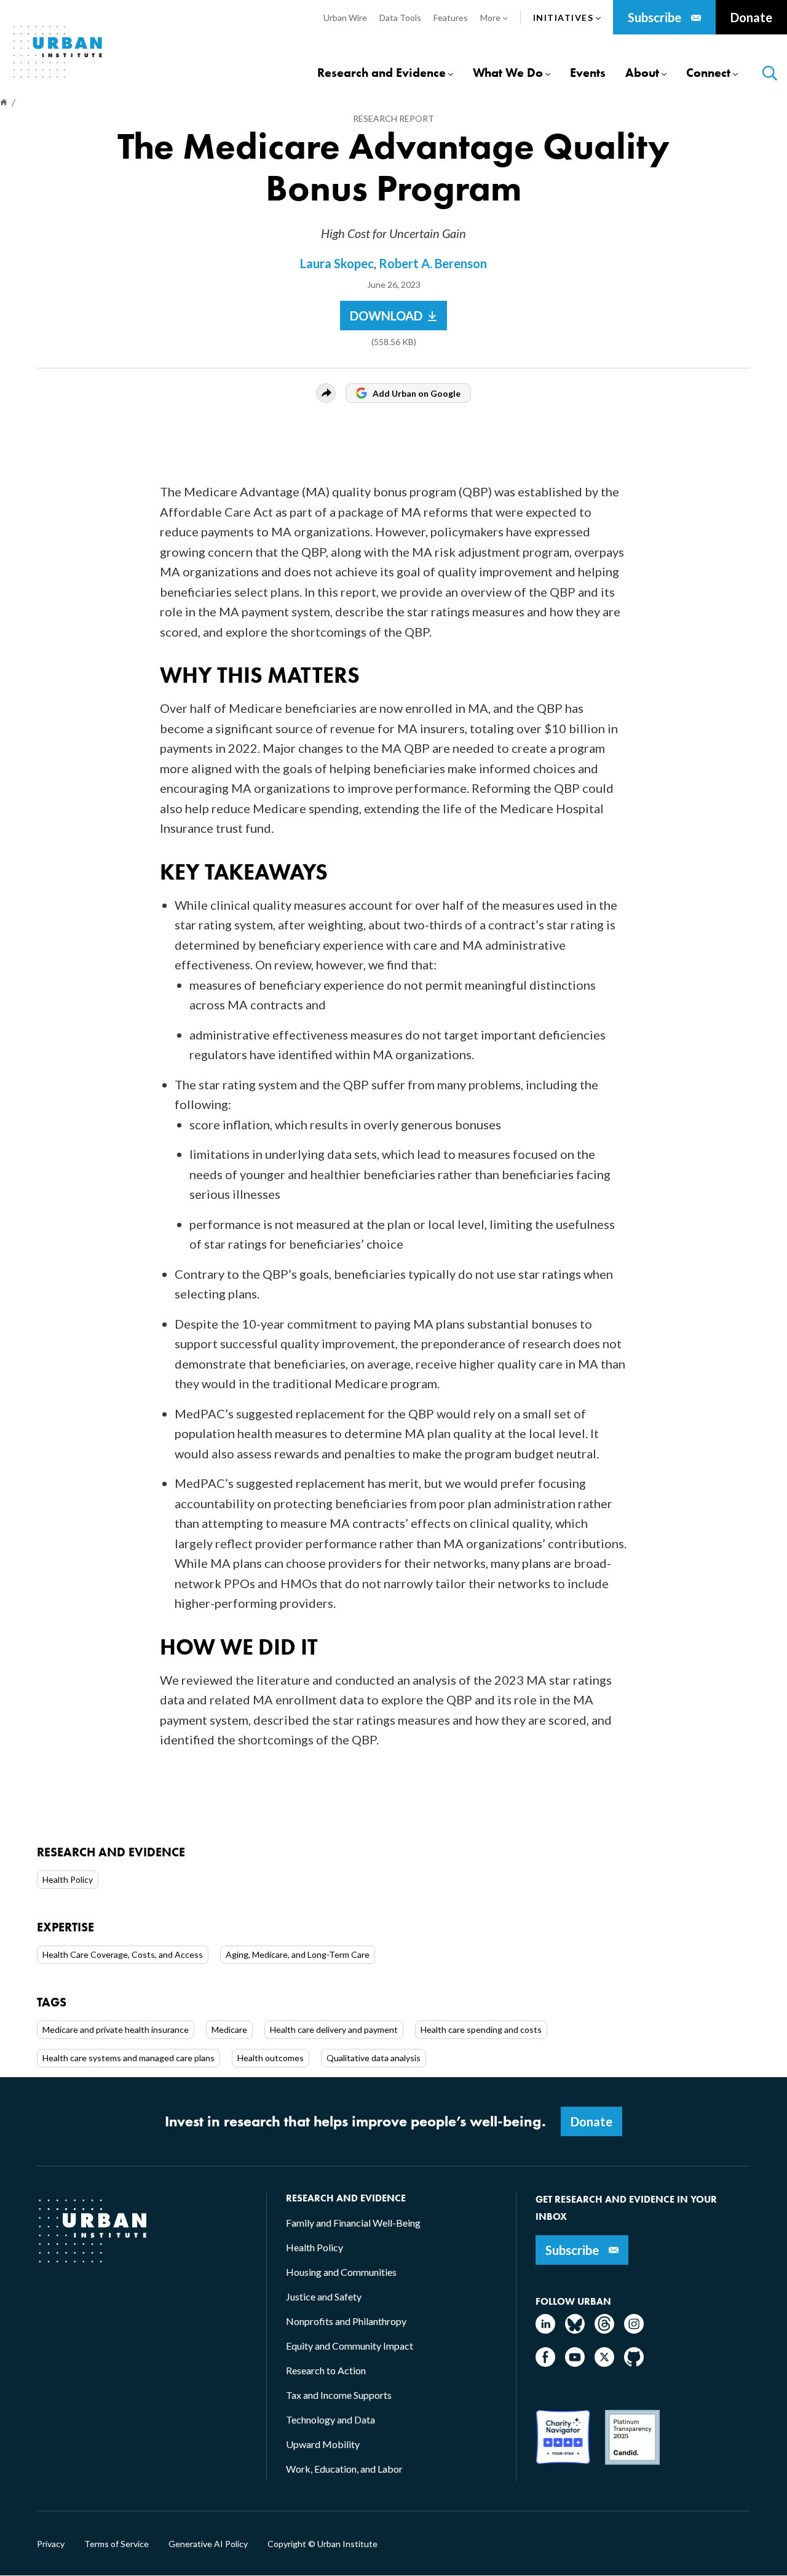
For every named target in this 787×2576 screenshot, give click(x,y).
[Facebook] (545, 2363)
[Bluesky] (575, 2330)
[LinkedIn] (545, 2330)
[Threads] (604, 2330)
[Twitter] (604, 2363)
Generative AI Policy (208, 2544)
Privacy (51, 2544)
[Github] (634, 2363)
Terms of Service (117, 2544)
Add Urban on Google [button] (417, 393)
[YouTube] (575, 2363)
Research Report (393, 118)
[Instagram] (634, 2330)
